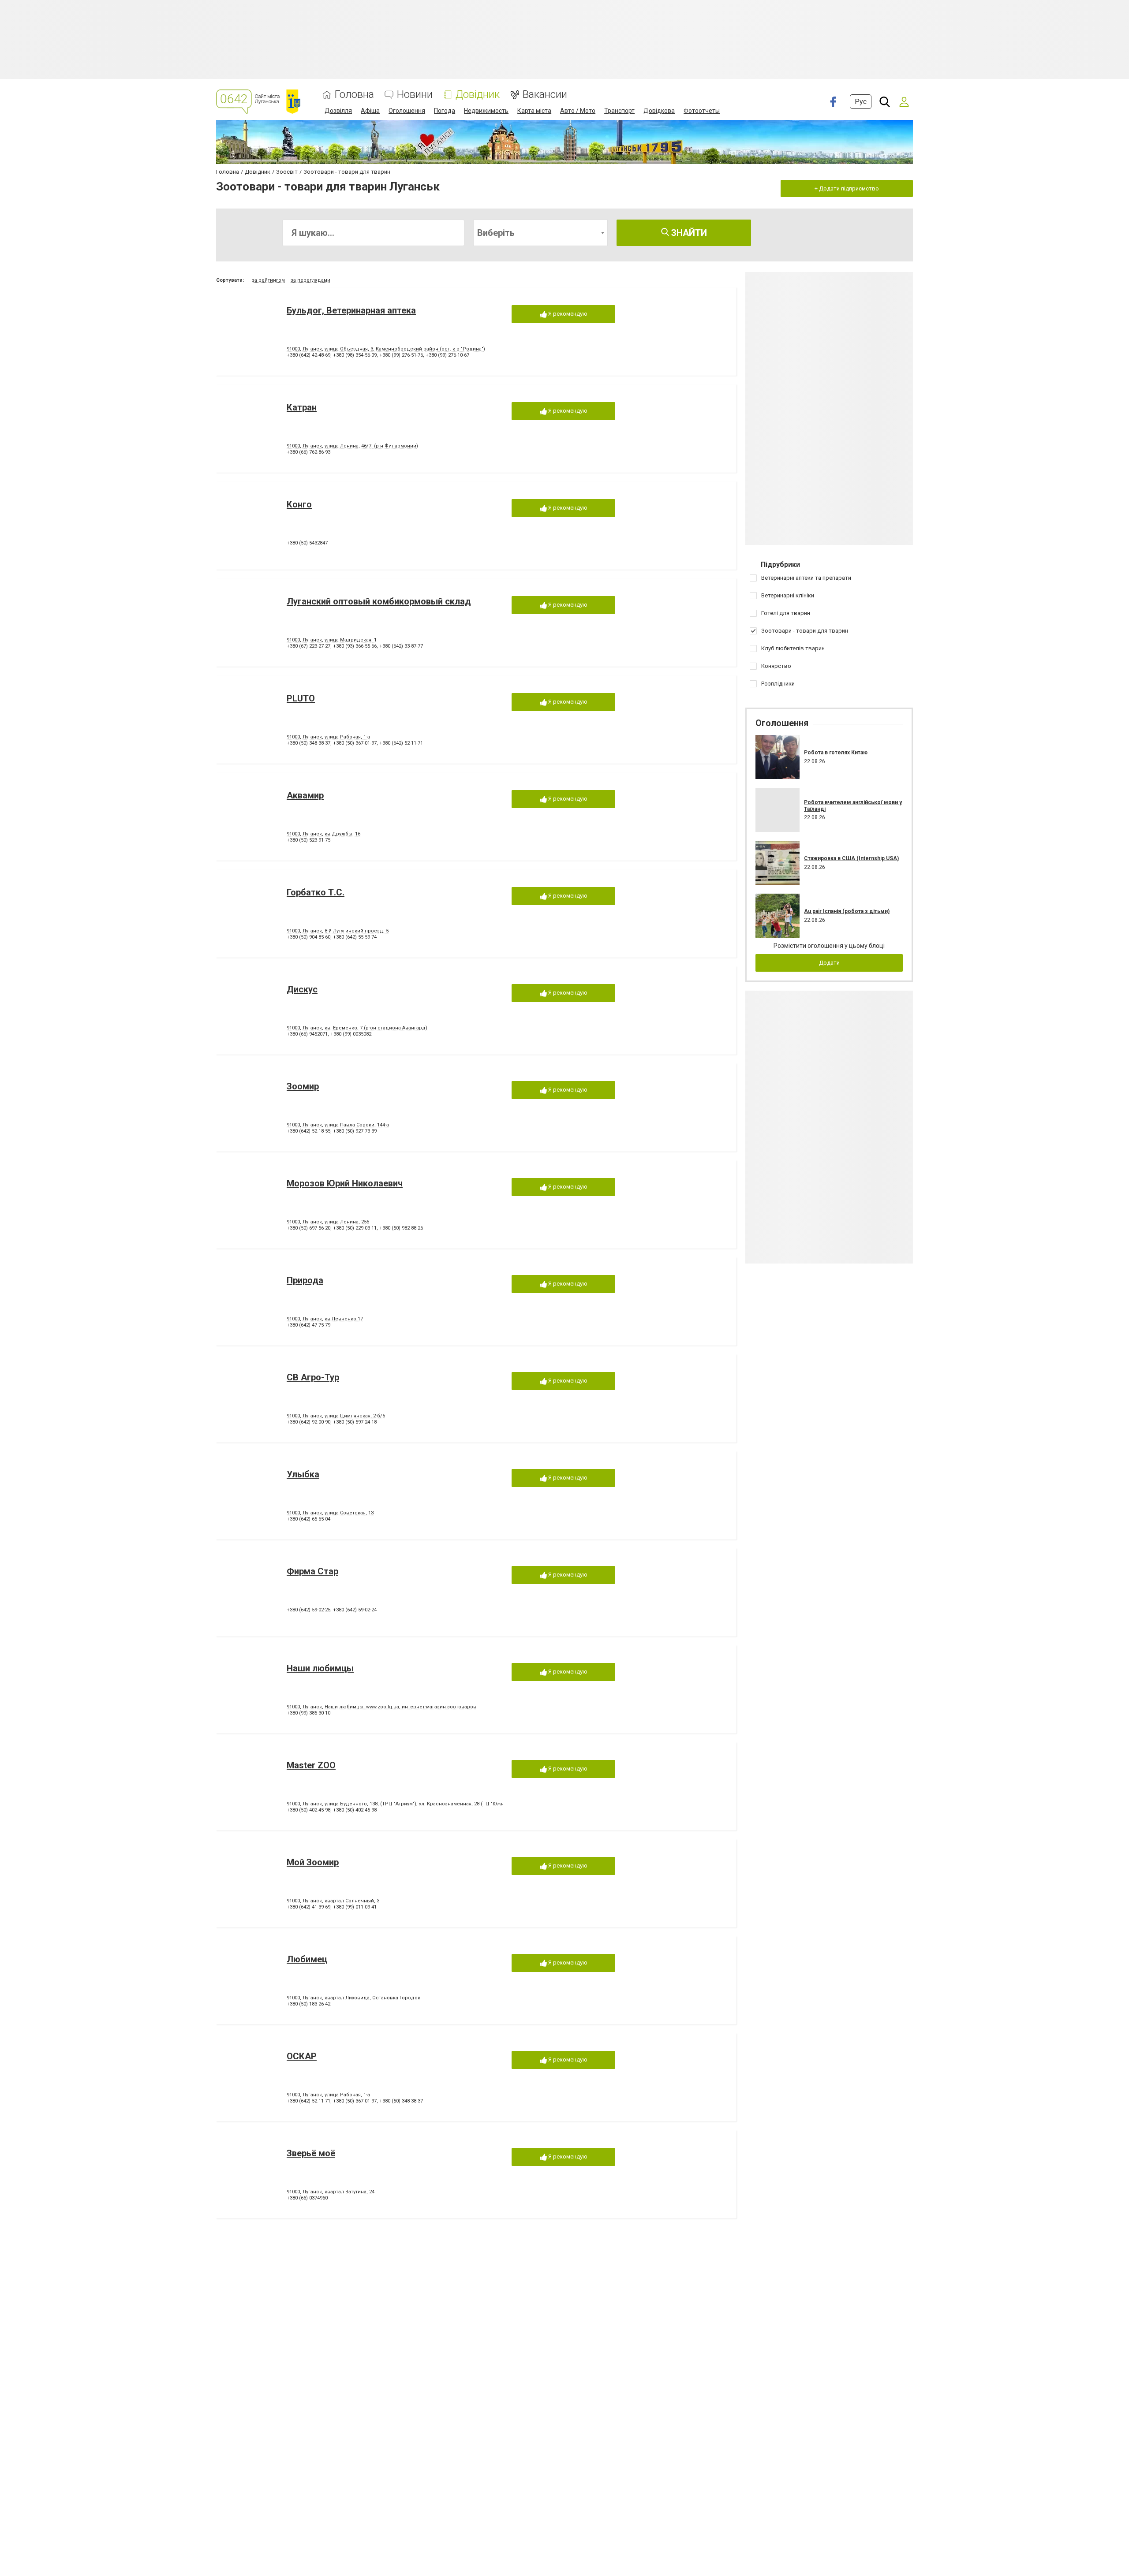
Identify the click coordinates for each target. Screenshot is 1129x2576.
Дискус (302, 989)
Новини (415, 95)
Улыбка (303, 1474)
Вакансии (545, 95)
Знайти (688, 233)
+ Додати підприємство (847, 188)
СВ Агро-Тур (313, 1377)
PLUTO (301, 698)
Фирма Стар (312, 1571)
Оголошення (407, 111)
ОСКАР (302, 2056)
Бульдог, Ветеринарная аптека (351, 310)
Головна (354, 95)
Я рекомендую (567, 314)
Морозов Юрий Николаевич (345, 1183)
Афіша (370, 111)
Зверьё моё (311, 2153)
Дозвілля (338, 111)
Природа (305, 1280)
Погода (445, 111)
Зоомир (303, 1086)
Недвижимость (486, 111)
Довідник (478, 95)
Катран (302, 407)
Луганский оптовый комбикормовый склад (379, 601)
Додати (829, 963)
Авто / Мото (578, 111)
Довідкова (659, 111)
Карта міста (534, 111)
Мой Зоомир (313, 1862)
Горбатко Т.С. (316, 892)
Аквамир (305, 795)
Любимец (307, 1959)
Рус (861, 102)
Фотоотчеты (702, 111)
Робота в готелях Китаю (836, 753)
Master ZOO (311, 1765)
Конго (299, 504)
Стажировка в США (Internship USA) (851, 858)
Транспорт (619, 111)
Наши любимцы (320, 1668)
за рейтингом (268, 280)
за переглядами (310, 280)
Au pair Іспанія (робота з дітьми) (847, 911)
